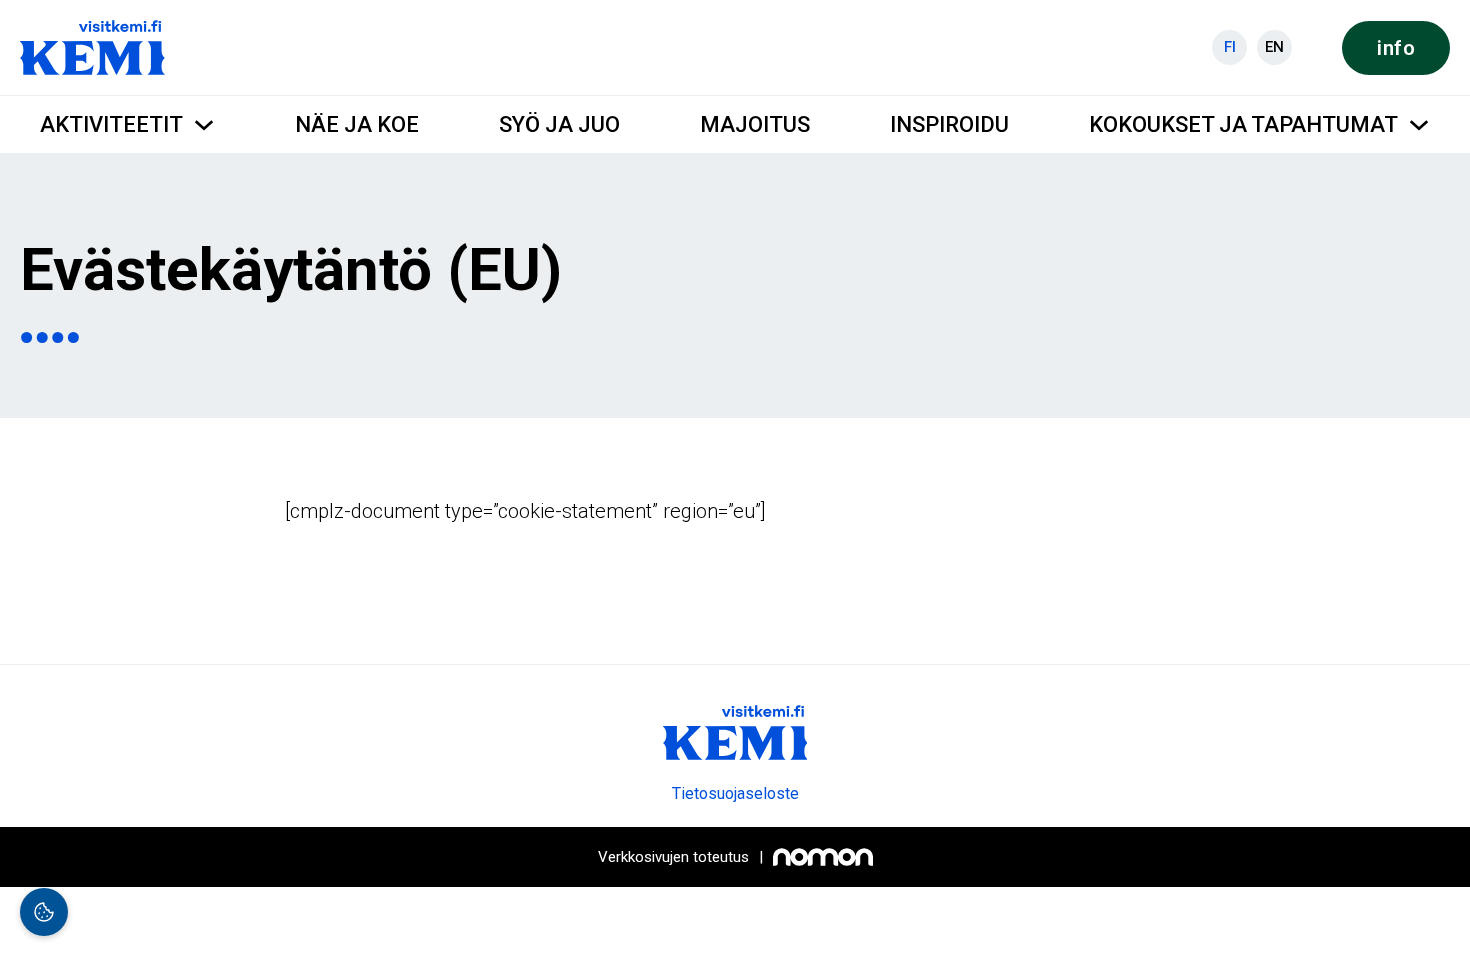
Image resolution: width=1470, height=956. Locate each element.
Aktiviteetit (111, 124)
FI (1230, 47)
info (1396, 48)
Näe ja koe (357, 124)
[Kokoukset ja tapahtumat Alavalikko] (1419, 125)
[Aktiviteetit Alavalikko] (204, 125)
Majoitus (755, 124)
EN (1274, 47)
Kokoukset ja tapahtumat (1243, 124)
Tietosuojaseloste (735, 793)
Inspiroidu (949, 124)
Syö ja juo (559, 124)
